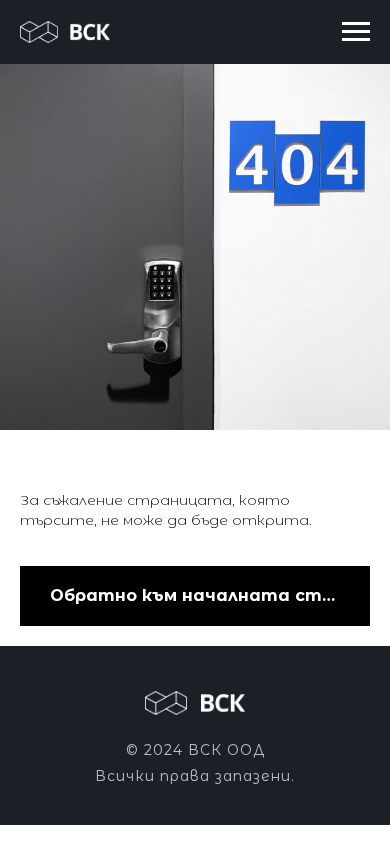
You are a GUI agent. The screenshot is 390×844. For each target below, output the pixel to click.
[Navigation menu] (356, 32)
